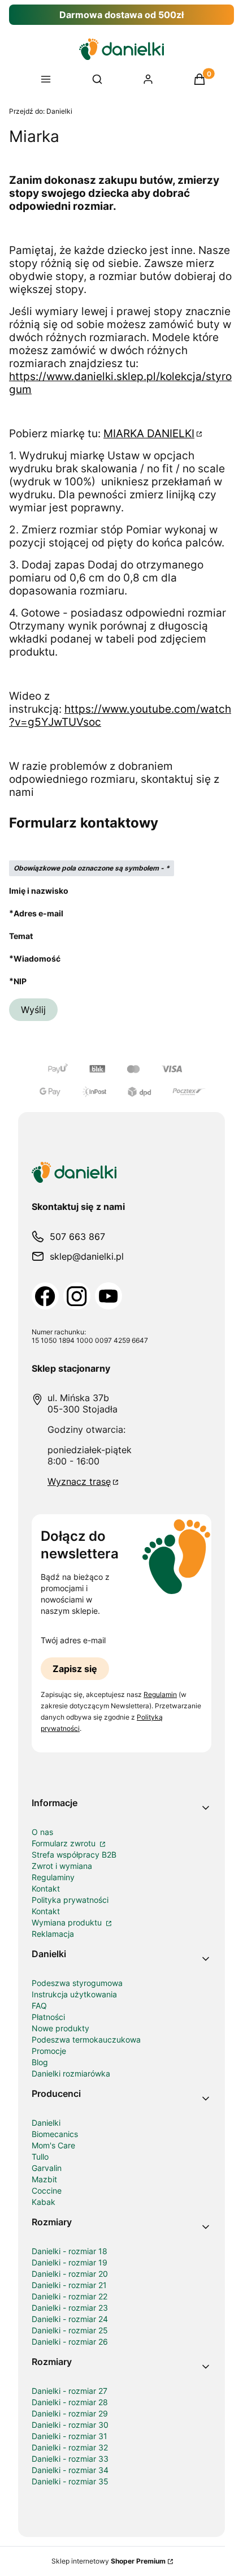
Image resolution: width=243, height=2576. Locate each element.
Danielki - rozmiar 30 (70, 2425)
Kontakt (46, 1888)
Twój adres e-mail (73, 1640)
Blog (40, 2062)
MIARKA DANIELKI (149, 434)
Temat (21, 936)
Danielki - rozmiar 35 (70, 2481)
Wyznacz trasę (79, 1481)
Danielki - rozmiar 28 (70, 2402)
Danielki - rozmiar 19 (70, 2262)
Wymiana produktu (68, 1922)
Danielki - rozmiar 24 (70, 2319)
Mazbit (44, 2179)
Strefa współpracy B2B (74, 1855)
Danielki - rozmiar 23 (70, 2308)
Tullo (40, 2157)
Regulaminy (53, 1877)
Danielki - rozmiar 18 (70, 2251)
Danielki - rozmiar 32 (70, 2447)
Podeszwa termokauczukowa (86, 2039)
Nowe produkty (60, 2028)
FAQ (39, 2006)
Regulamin (160, 1694)
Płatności (48, 2017)
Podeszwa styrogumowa (77, 1983)
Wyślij (33, 1010)
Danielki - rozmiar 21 (69, 2285)
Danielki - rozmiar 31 (70, 2436)
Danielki (41, 111)
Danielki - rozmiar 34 (70, 2470)
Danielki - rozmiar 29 (70, 2413)
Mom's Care (53, 2145)
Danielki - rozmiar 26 (70, 2342)
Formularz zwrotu (65, 1843)
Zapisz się (75, 1669)
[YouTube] (109, 1296)
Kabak (44, 2202)
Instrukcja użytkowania (74, 1994)
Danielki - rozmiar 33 (70, 2459)
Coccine (47, 2191)
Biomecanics (55, 2134)
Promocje (49, 2051)
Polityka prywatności (70, 1900)
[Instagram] (77, 1296)
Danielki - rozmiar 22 (70, 2296)
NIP (20, 981)
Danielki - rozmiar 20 (70, 2274)
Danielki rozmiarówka (71, 2073)
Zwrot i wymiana (62, 1866)
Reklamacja (53, 1934)
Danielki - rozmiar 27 (70, 2391)
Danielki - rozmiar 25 (70, 2330)
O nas (42, 1832)
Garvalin (47, 2168)
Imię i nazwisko (39, 891)
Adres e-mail (38, 913)
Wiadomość (37, 958)
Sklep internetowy (109, 2561)
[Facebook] (45, 1296)
